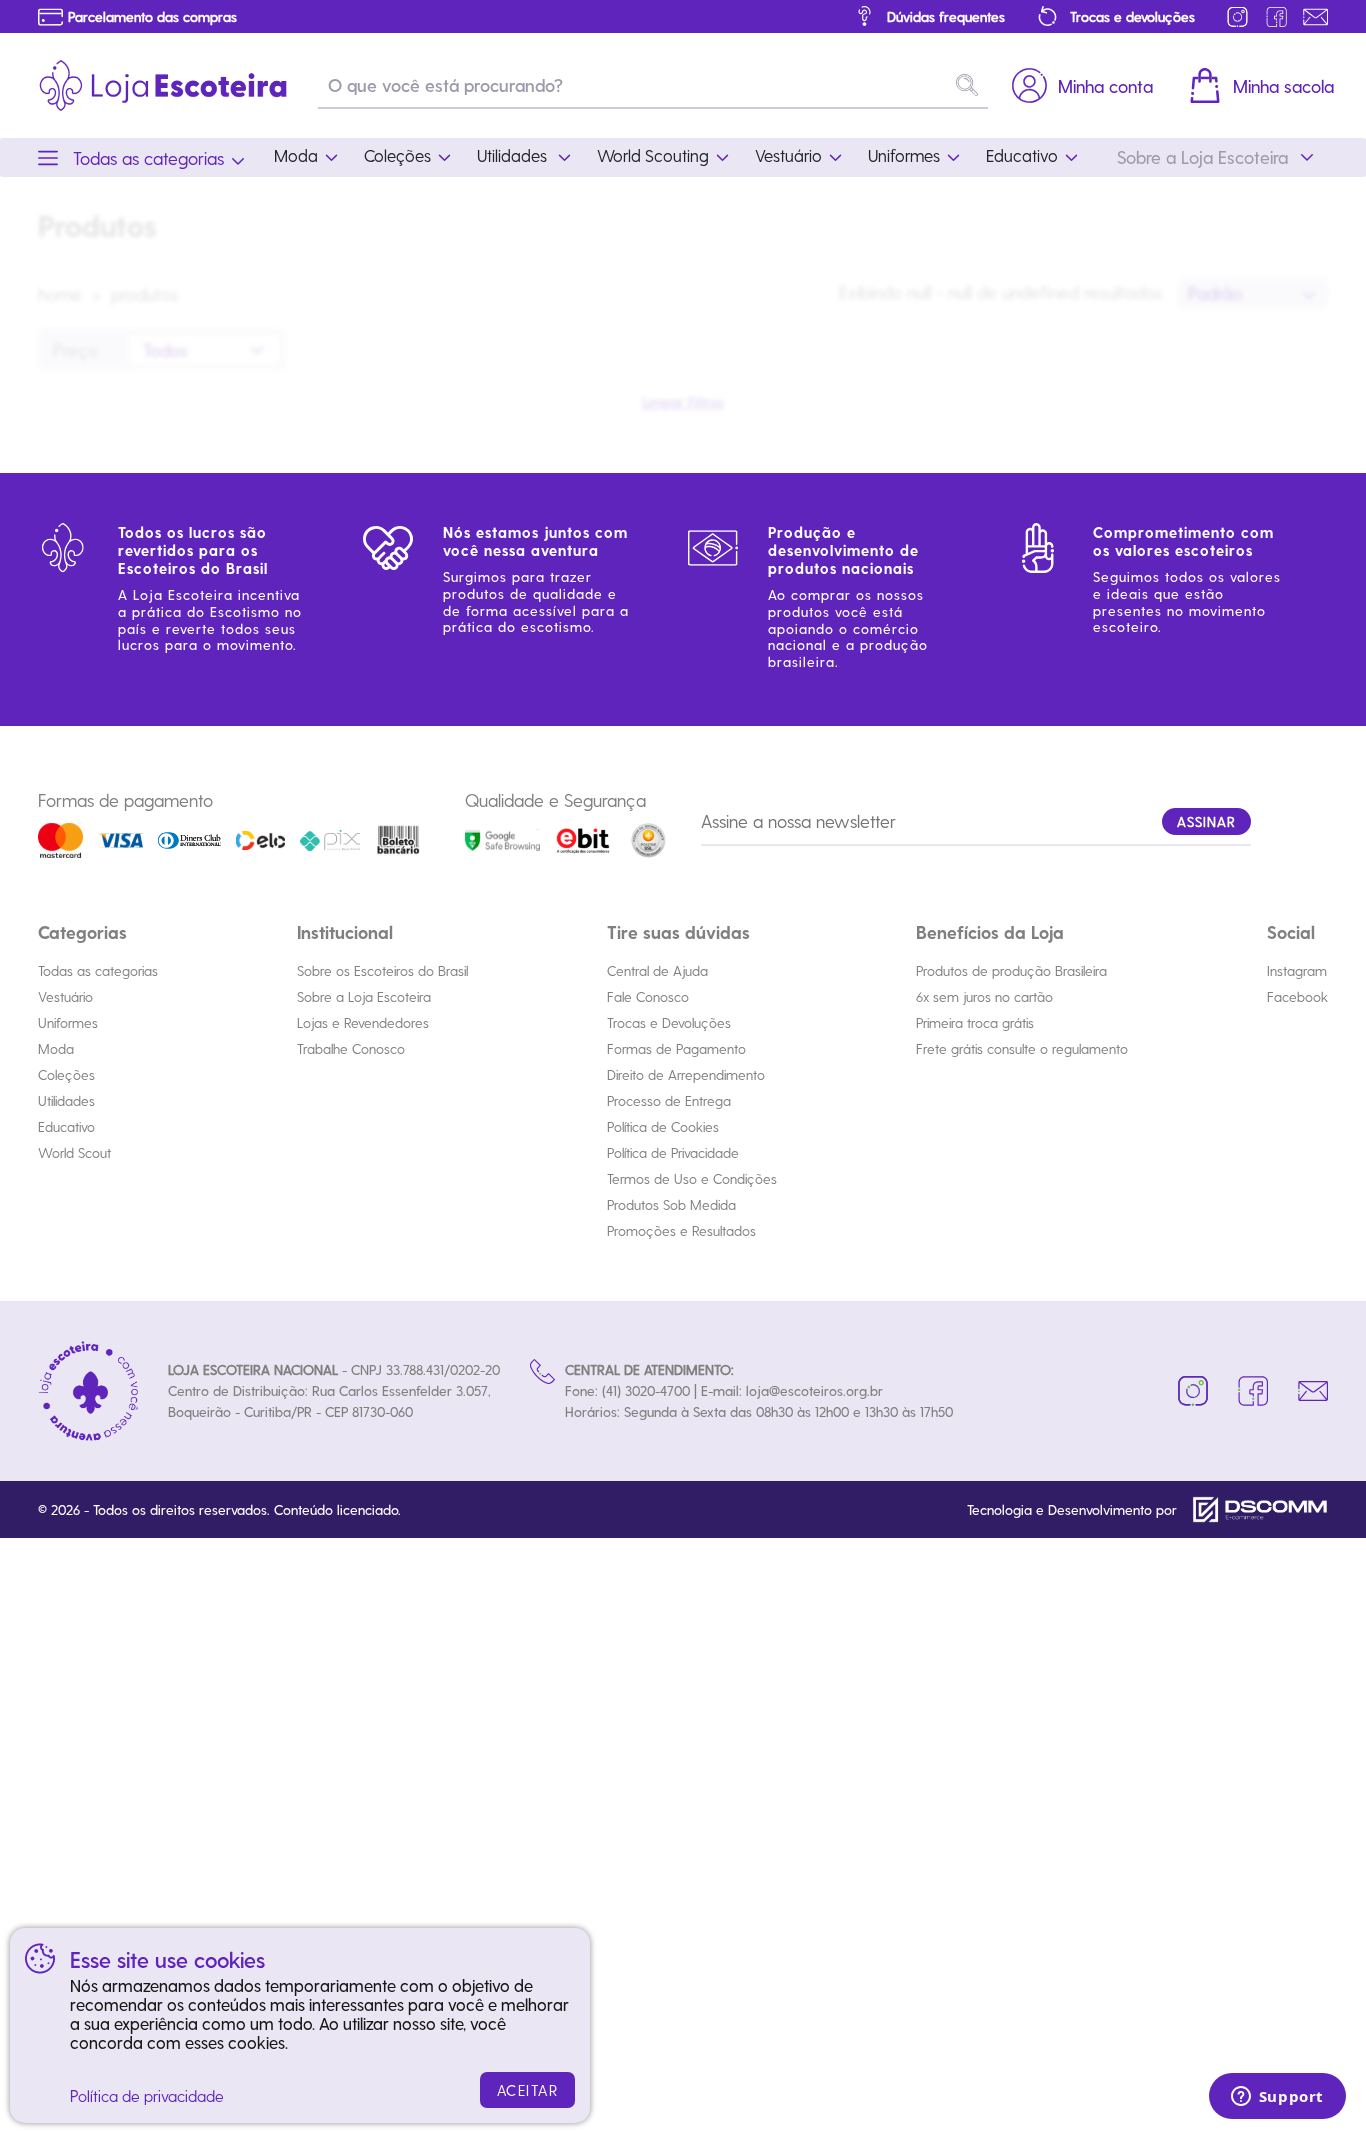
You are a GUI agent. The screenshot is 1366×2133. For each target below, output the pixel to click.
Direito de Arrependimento (686, 1074)
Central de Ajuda (657, 970)
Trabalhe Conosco (351, 1048)
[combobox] (1253, 293)
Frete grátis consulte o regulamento (1022, 1048)
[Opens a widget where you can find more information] (1277, 2098)
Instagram (1297, 970)
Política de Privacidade (673, 1152)
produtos (145, 293)
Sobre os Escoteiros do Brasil (382, 970)
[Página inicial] (163, 85)
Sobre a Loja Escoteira (364, 996)
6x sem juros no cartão (984, 996)
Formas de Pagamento (676, 1048)
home (60, 293)
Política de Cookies (663, 1126)
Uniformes (68, 1022)
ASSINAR (1206, 821)
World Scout (74, 1152)
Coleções (66, 1074)
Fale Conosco (648, 996)
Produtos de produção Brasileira (1011, 970)
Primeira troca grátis (975, 1022)
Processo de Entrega (669, 1100)
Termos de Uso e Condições (692, 1178)
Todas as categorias (98, 970)
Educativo (66, 1126)
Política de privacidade (147, 2095)
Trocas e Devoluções (669, 1022)
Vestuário (65, 996)
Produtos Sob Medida (671, 1204)
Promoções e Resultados (681, 1230)
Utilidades (66, 1100)
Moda (56, 1048)
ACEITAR (528, 2090)
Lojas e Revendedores (363, 1022)
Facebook (1297, 996)
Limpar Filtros (683, 401)
